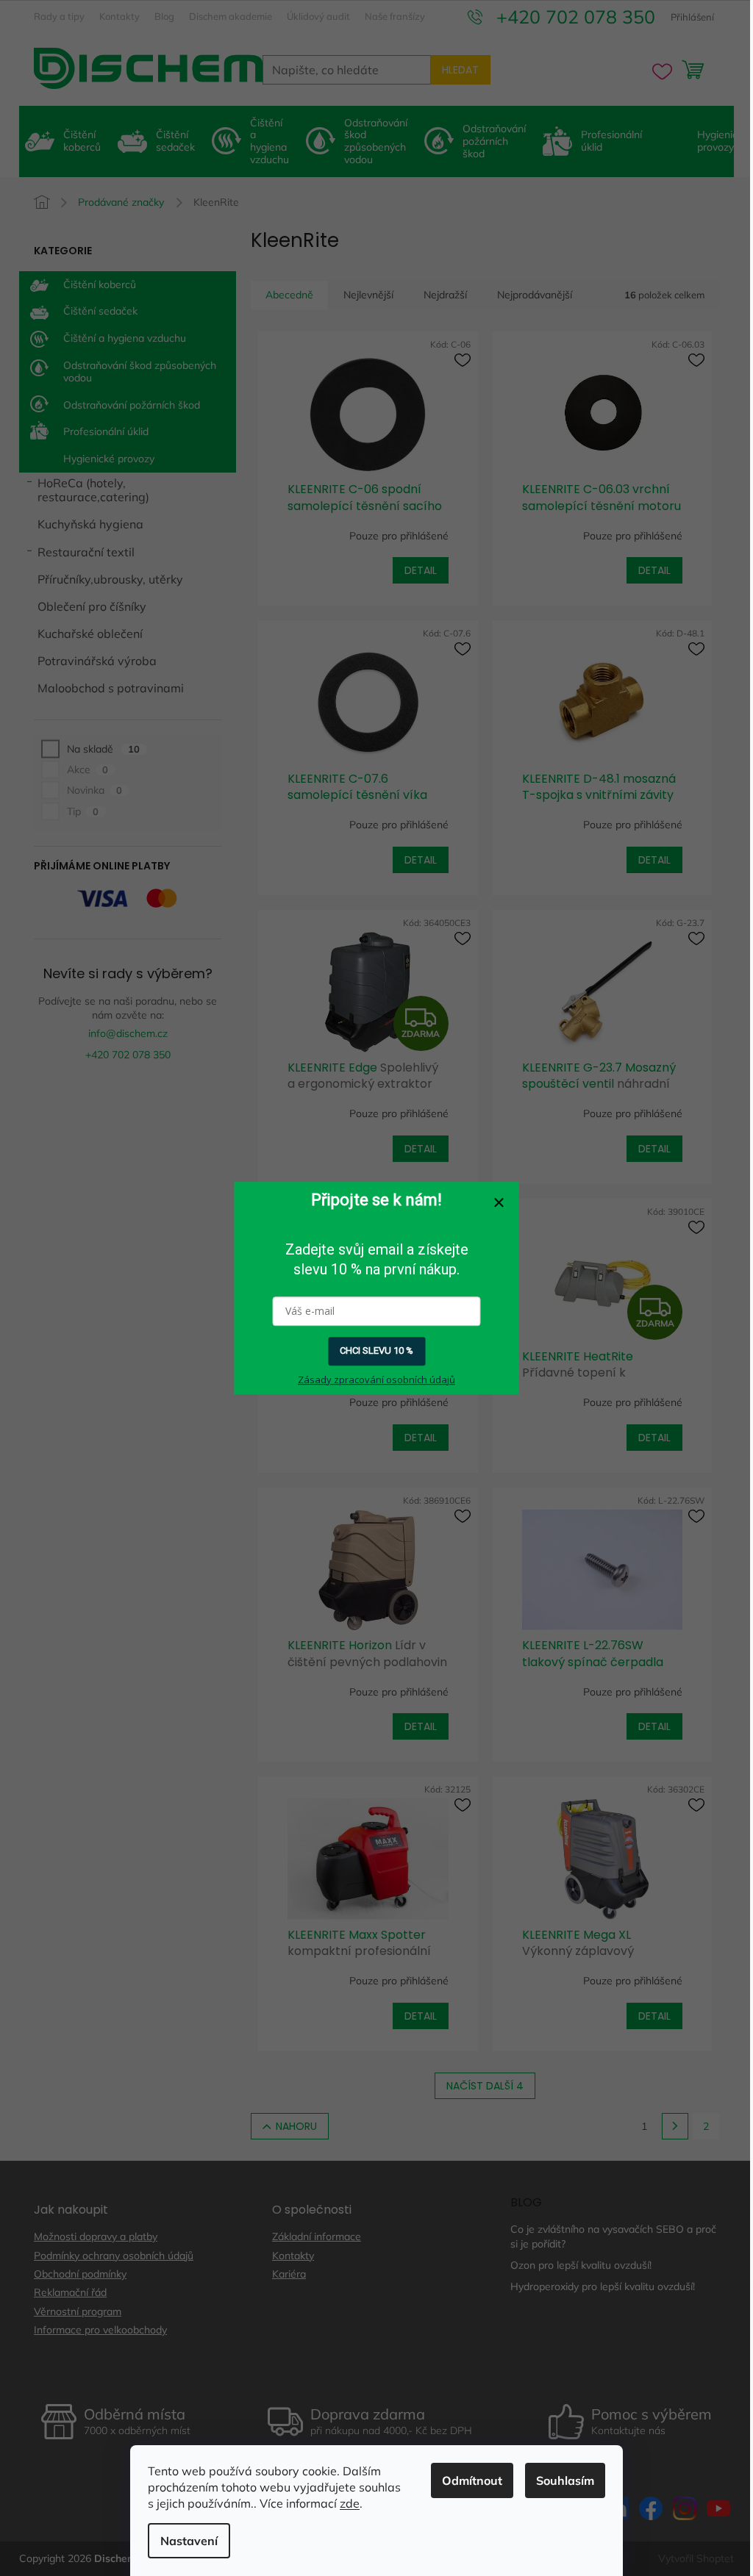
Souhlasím (565, 2480)
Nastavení (189, 2541)
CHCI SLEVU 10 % (376, 1350)
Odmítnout (472, 2480)
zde (350, 2503)
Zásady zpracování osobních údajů (376, 1380)
